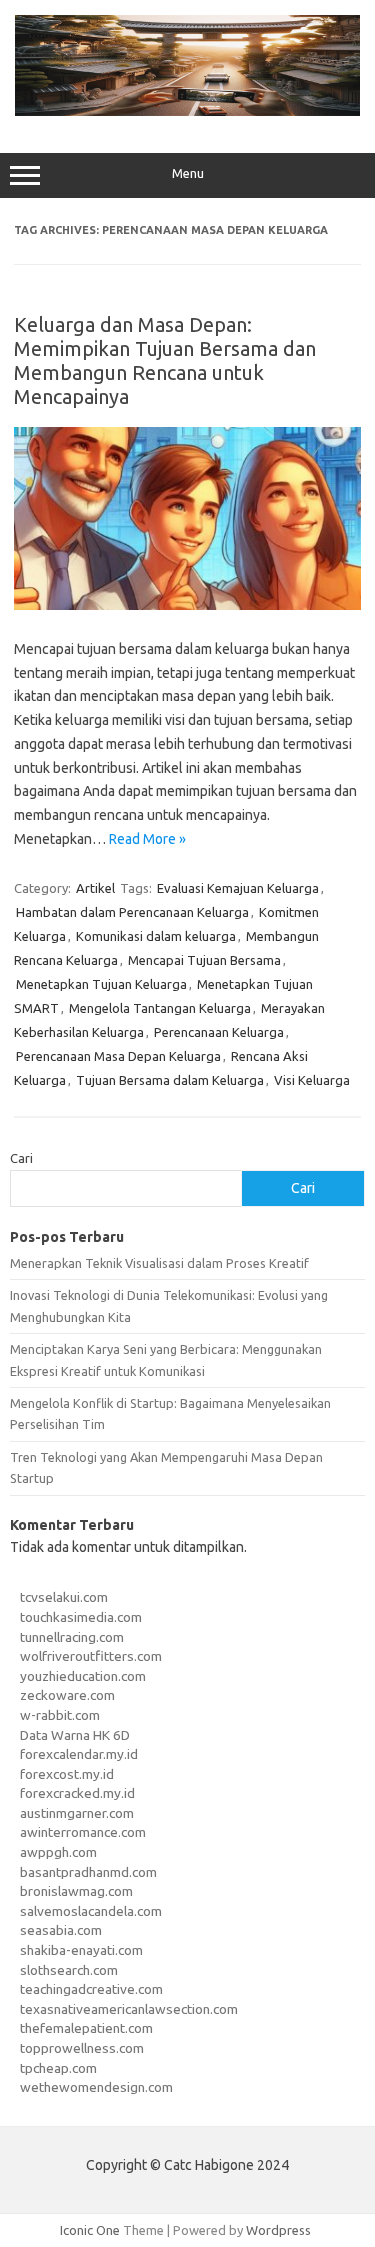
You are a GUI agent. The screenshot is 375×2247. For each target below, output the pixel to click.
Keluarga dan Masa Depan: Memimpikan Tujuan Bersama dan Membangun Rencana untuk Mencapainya (165, 360)
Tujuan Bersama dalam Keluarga (170, 1080)
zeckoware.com (67, 1695)
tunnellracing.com (72, 1637)
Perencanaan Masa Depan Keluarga (118, 1056)
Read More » (147, 839)
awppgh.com (58, 1852)
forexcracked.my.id (77, 1793)
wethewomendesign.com (96, 2087)
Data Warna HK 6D (75, 1735)
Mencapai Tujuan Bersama (204, 960)
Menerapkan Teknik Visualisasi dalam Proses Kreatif (159, 1263)
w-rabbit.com (60, 1715)
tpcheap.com (58, 2068)
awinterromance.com (83, 1832)
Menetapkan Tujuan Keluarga (101, 984)
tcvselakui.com (64, 1597)
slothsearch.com (69, 1970)
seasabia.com (61, 1930)
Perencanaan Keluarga (219, 1032)
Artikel (95, 888)
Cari (21, 1158)
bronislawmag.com (76, 1891)
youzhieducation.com (83, 1676)
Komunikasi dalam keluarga (156, 936)
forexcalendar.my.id (79, 1754)
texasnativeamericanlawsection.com (129, 2009)
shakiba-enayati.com (81, 1950)
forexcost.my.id (67, 1774)
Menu (188, 173)
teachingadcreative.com (91, 1989)
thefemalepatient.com (86, 2028)
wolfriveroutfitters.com (91, 1656)
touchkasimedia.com (81, 1617)
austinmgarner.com (77, 1813)
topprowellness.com (82, 2048)
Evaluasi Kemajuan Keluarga (238, 888)
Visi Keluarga (312, 1080)
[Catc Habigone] (187, 111)
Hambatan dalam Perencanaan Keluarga (132, 912)
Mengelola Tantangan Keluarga (160, 1008)
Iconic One (90, 2230)
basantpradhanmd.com (88, 1872)
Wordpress (278, 2230)
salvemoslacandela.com (91, 1911)
